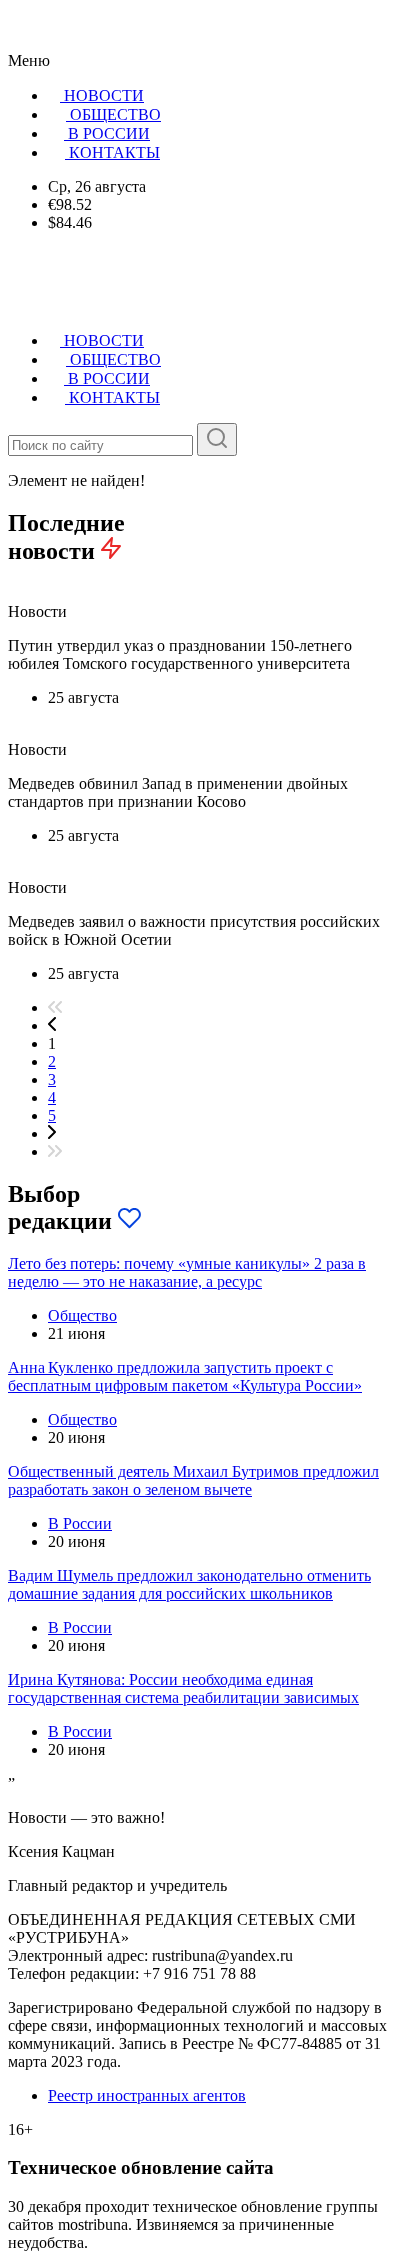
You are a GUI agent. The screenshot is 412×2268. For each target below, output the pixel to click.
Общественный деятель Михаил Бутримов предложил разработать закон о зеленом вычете (193, 1480)
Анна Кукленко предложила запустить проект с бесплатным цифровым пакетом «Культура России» (185, 1376)
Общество (82, 1315)
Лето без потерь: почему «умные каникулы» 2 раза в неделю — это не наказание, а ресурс (187, 1272)
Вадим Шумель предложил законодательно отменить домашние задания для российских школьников (189, 1584)
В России (80, 1523)
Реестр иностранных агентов (147, 2095)
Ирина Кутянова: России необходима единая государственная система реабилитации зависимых (183, 1688)
